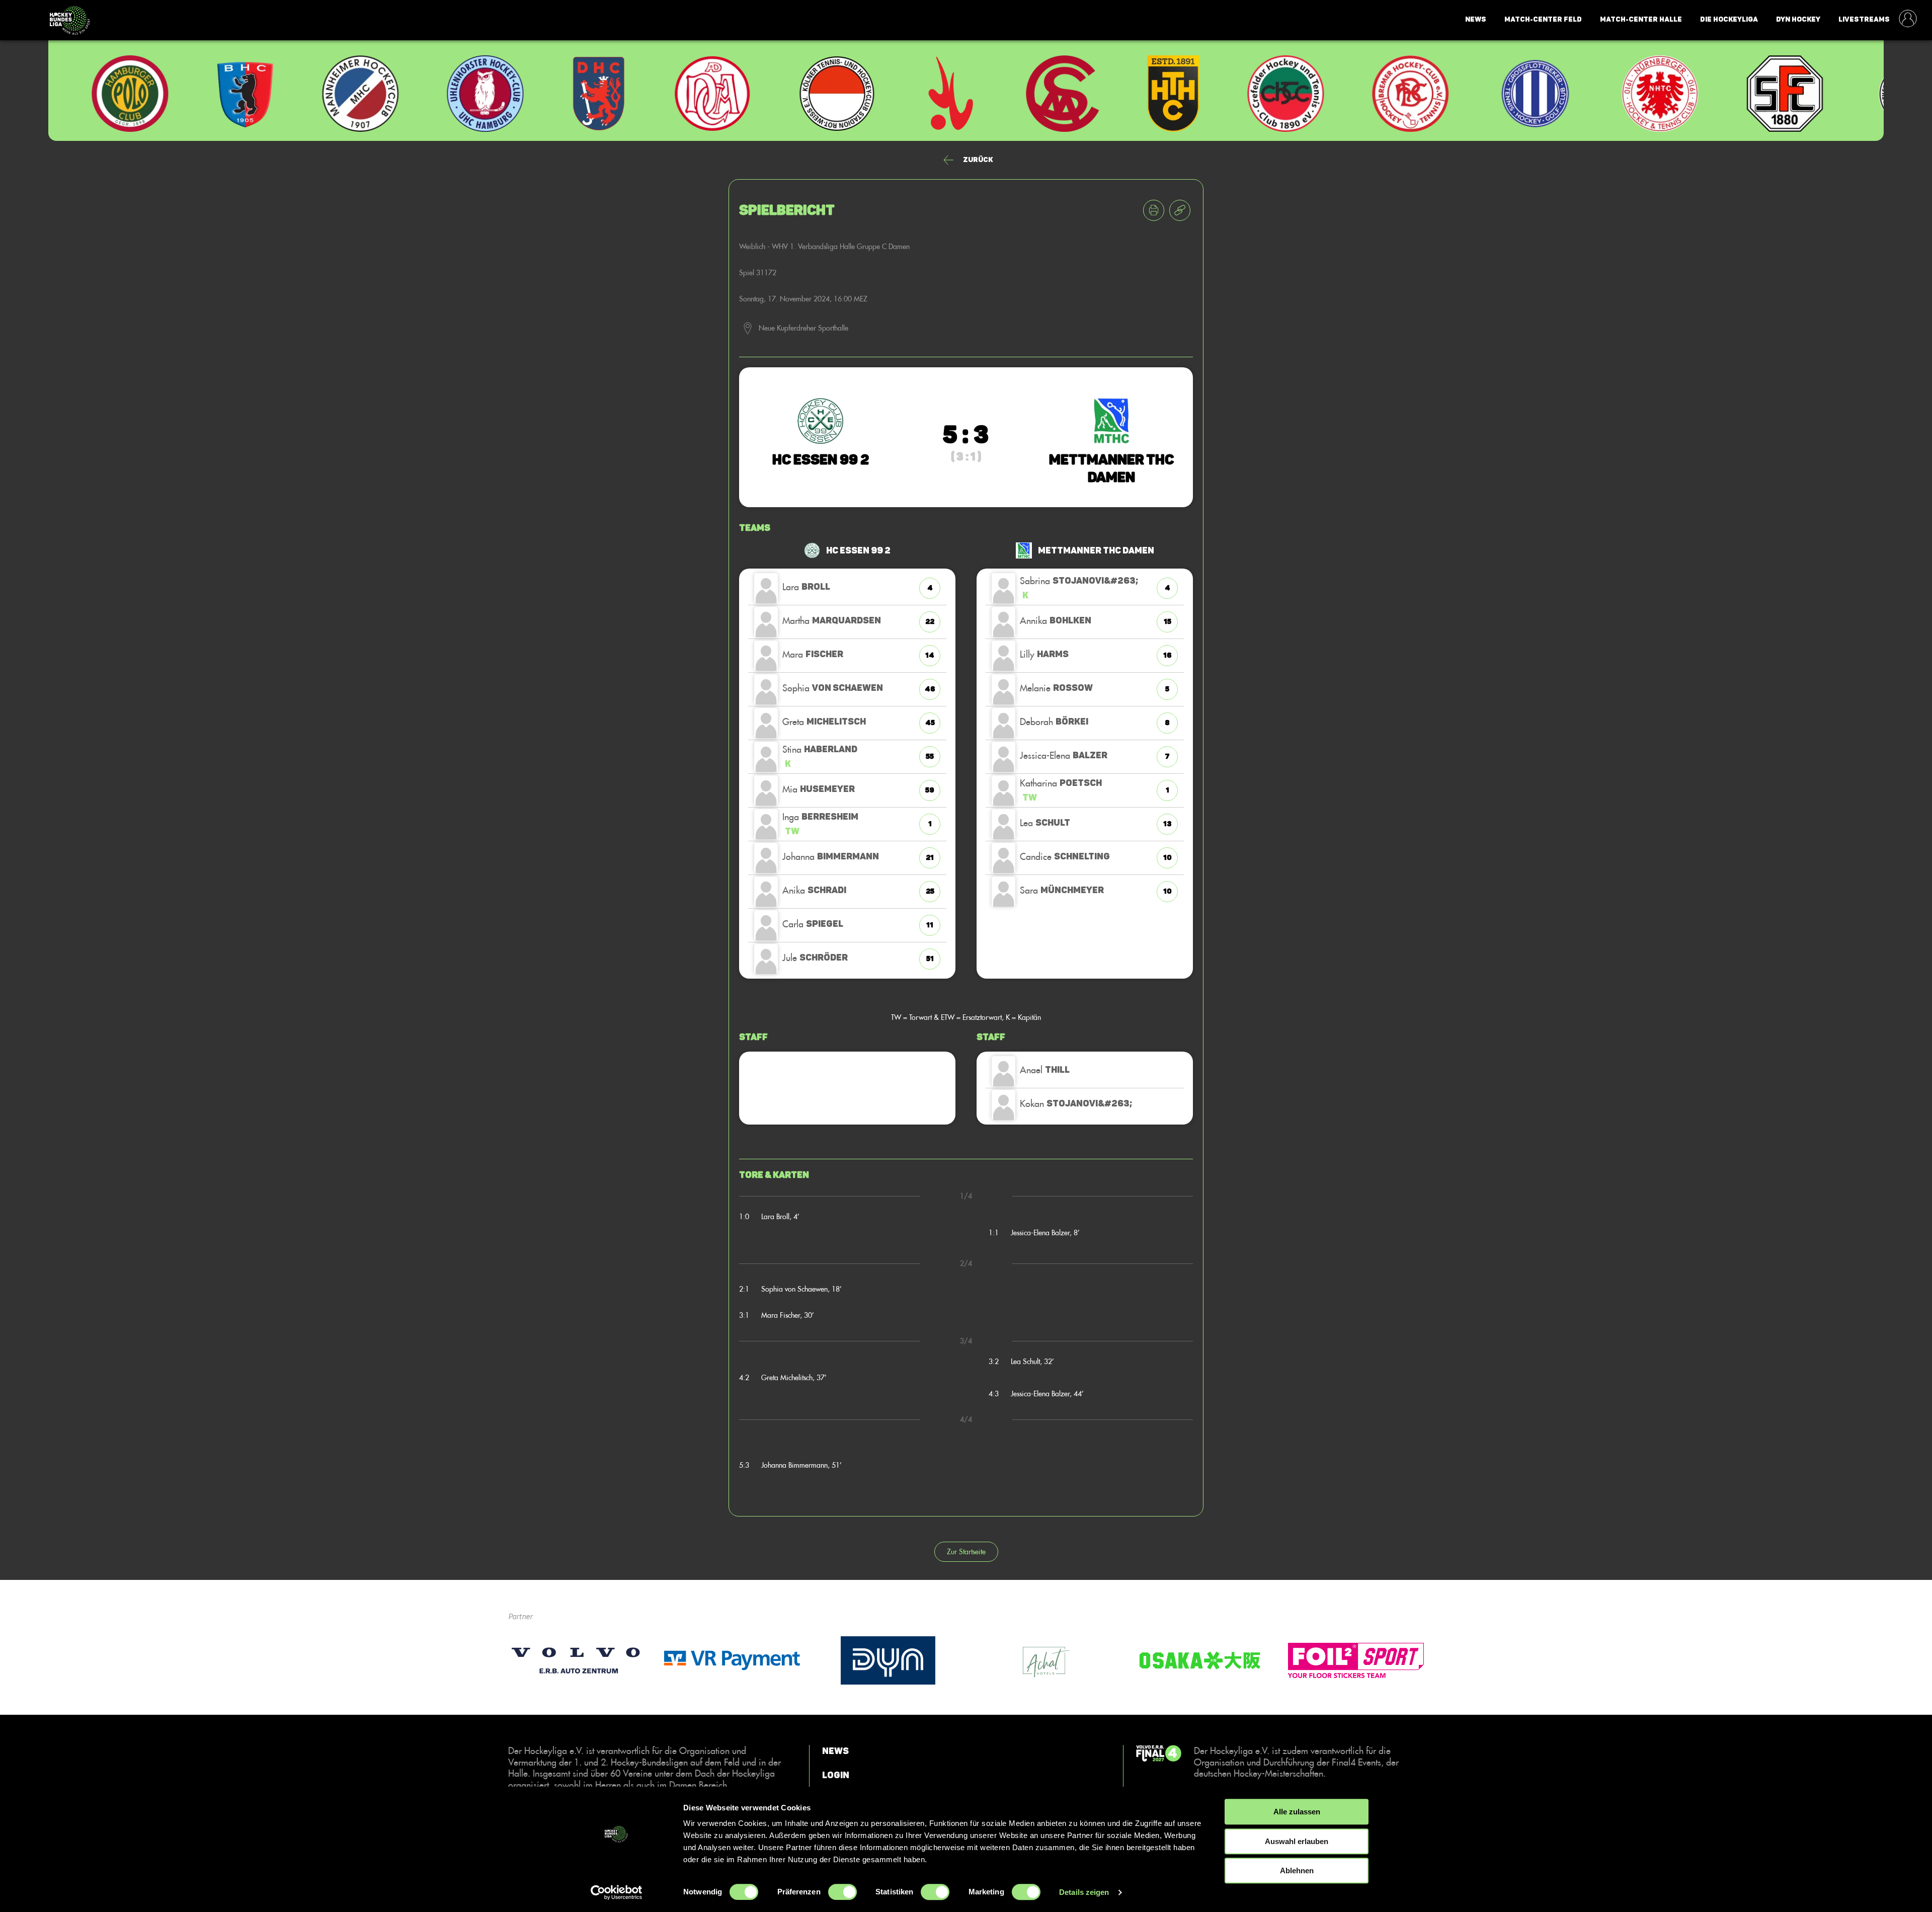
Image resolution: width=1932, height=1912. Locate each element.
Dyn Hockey (1798, 19)
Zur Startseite (966, 1551)
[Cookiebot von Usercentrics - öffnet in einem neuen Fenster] (617, 1892)
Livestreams (1864, 19)
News (1476, 19)
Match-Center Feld (1543, 19)
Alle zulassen (1297, 1812)
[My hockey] (1908, 20)
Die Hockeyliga (1729, 19)
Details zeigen (1084, 1892)
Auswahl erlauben (1297, 1841)
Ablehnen (1297, 1870)
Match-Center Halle (1641, 19)
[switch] (842, 1892)
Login (836, 1775)
